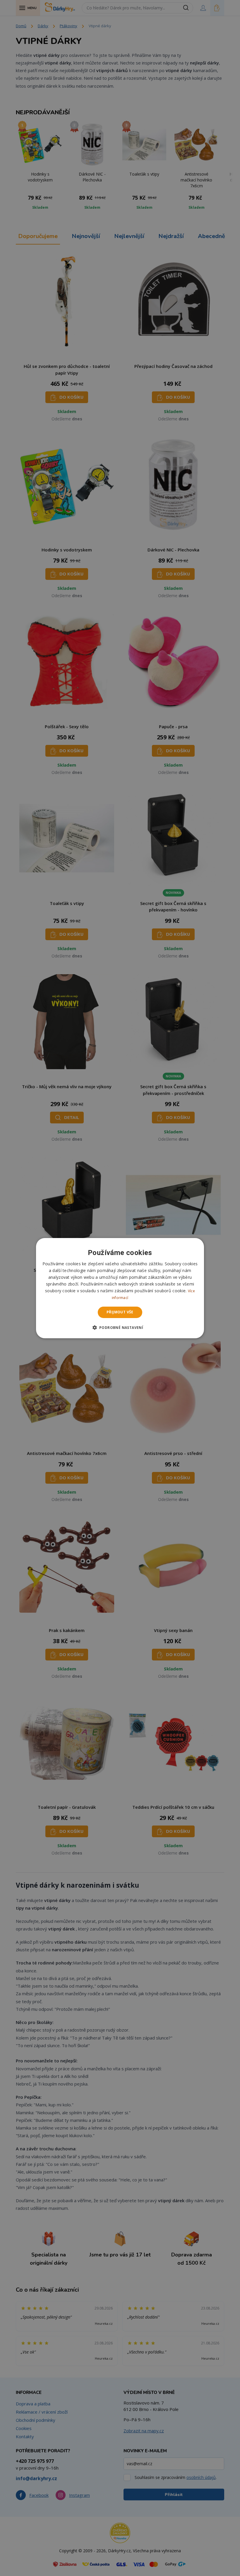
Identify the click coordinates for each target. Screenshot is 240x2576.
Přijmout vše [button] (120, 1312)
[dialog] (120, 1288)
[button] (120, 1327)
